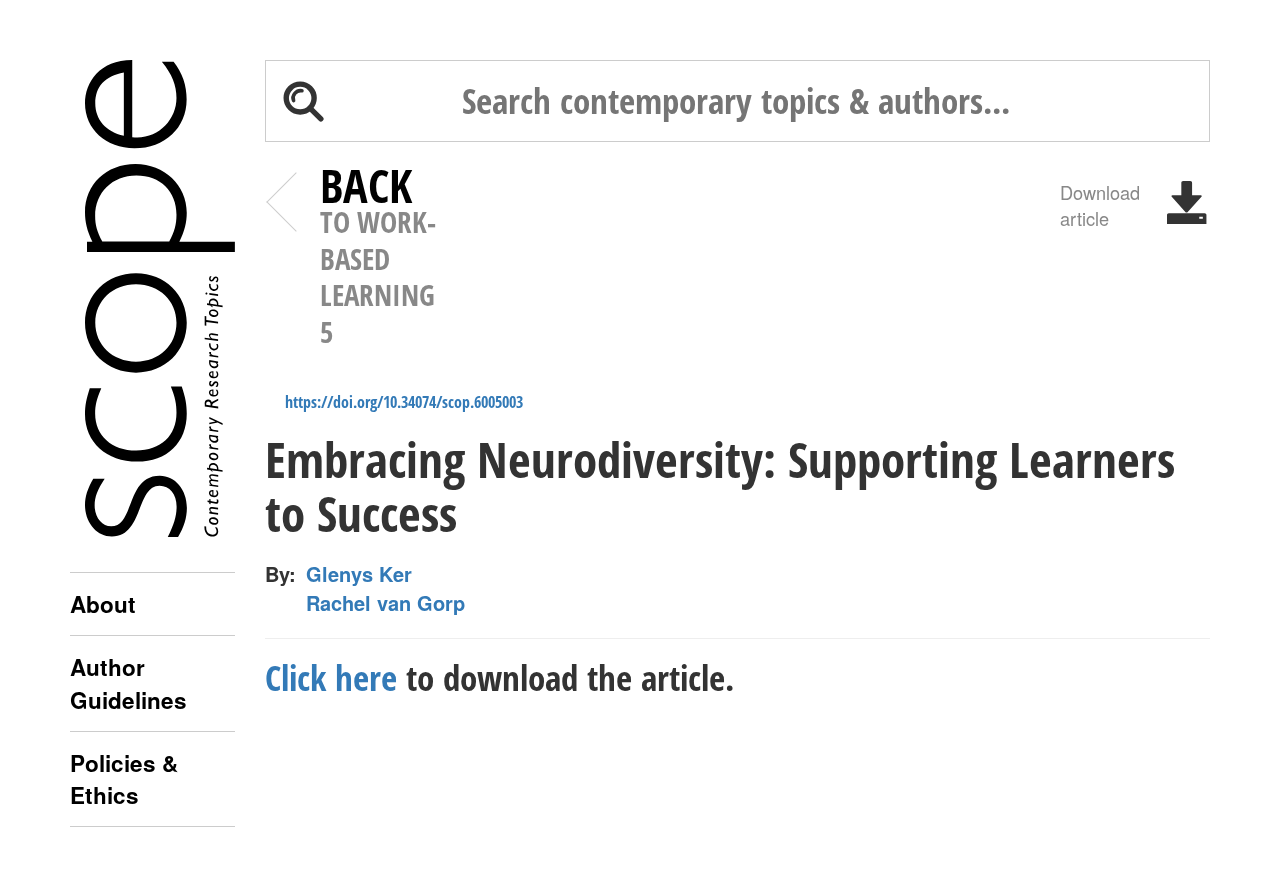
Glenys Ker (359, 574)
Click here (331, 677)
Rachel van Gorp (385, 603)
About (103, 604)
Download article (1100, 204)
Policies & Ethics (124, 779)
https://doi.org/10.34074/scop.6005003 (404, 402)
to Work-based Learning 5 (378, 259)
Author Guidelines (128, 683)
